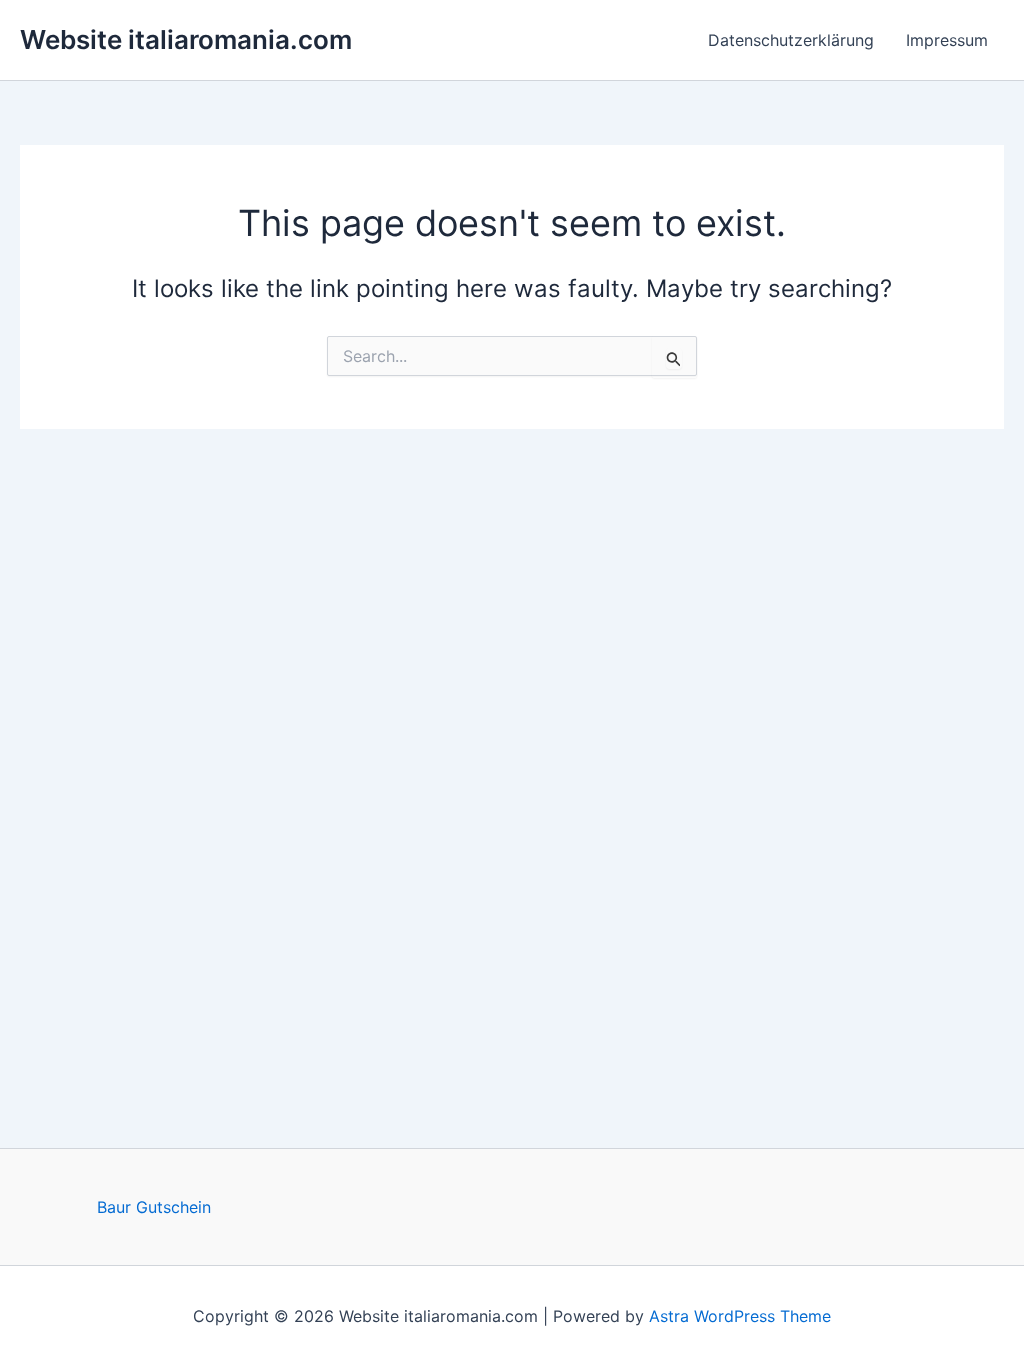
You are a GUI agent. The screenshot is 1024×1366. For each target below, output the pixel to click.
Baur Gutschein (154, 1207)
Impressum (947, 40)
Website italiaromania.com (186, 39)
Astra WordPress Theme (740, 1316)
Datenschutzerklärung (791, 40)
